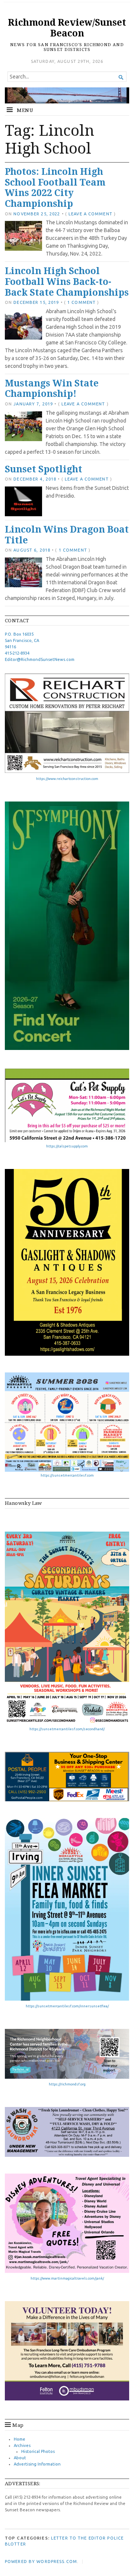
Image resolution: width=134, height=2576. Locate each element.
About (20, 2458)
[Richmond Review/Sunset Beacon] (67, 96)
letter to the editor (78, 2538)
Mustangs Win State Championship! (52, 388)
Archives (22, 2445)
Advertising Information (37, 2464)
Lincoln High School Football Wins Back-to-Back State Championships (67, 281)
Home (20, 2439)
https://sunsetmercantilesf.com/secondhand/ (67, 1729)
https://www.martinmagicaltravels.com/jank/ (67, 2278)
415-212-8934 (17, 653)
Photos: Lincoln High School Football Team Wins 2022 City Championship (55, 187)
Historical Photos (38, 2451)
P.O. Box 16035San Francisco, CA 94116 (22, 640)
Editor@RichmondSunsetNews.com (40, 659)
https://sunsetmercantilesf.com (67, 1475)
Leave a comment (90, 214)
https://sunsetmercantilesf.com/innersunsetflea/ (67, 2006)
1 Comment (82, 302)
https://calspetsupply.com (67, 1146)
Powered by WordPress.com (41, 2561)
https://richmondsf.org (67, 2084)
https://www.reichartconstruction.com (67, 779)
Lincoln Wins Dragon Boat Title (67, 534)
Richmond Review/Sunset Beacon (67, 28)
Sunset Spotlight (44, 469)
